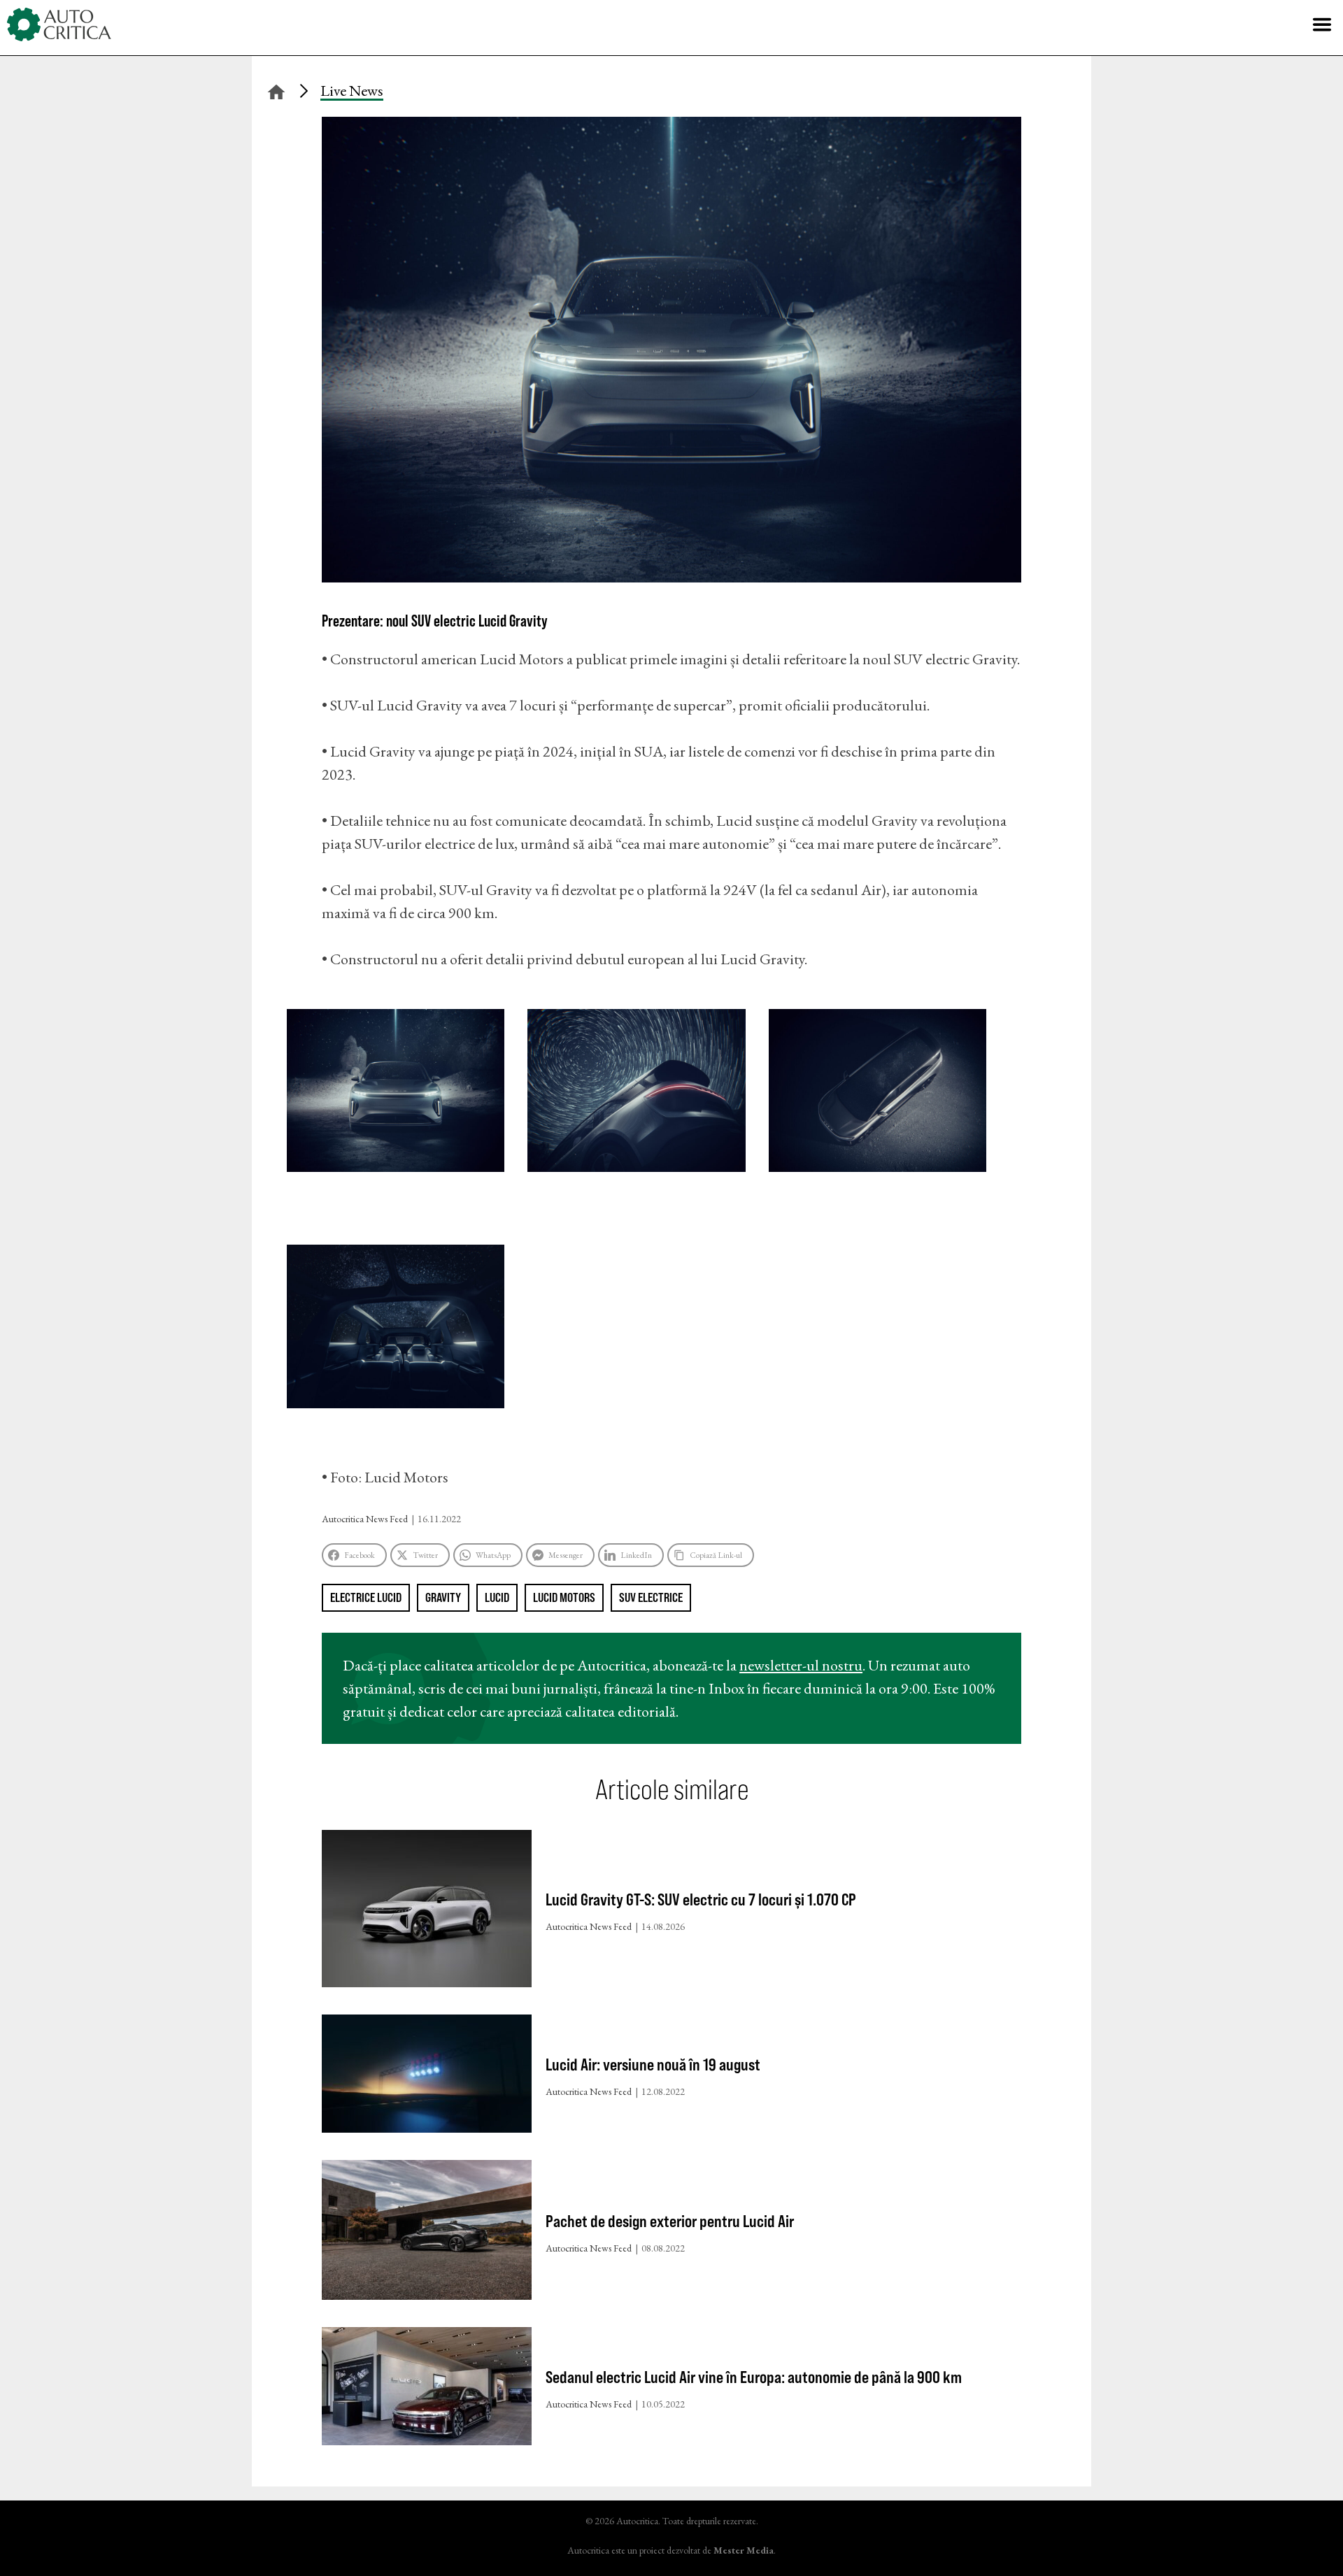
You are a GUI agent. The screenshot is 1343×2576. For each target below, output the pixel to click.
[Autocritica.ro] (59, 24)
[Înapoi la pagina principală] (276, 90)
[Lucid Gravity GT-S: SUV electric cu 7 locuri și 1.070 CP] (427, 1912)
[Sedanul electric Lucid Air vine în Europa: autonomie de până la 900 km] (427, 2389)
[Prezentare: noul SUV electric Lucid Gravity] (671, 577)
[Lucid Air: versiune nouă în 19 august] (427, 2077)
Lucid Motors (564, 1597)
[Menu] (1322, 24)
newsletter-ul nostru (801, 1665)
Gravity (443, 1597)
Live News (352, 91)
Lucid (497, 1597)
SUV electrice (651, 1597)
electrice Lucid (366, 1597)
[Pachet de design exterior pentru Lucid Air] (427, 2233)
